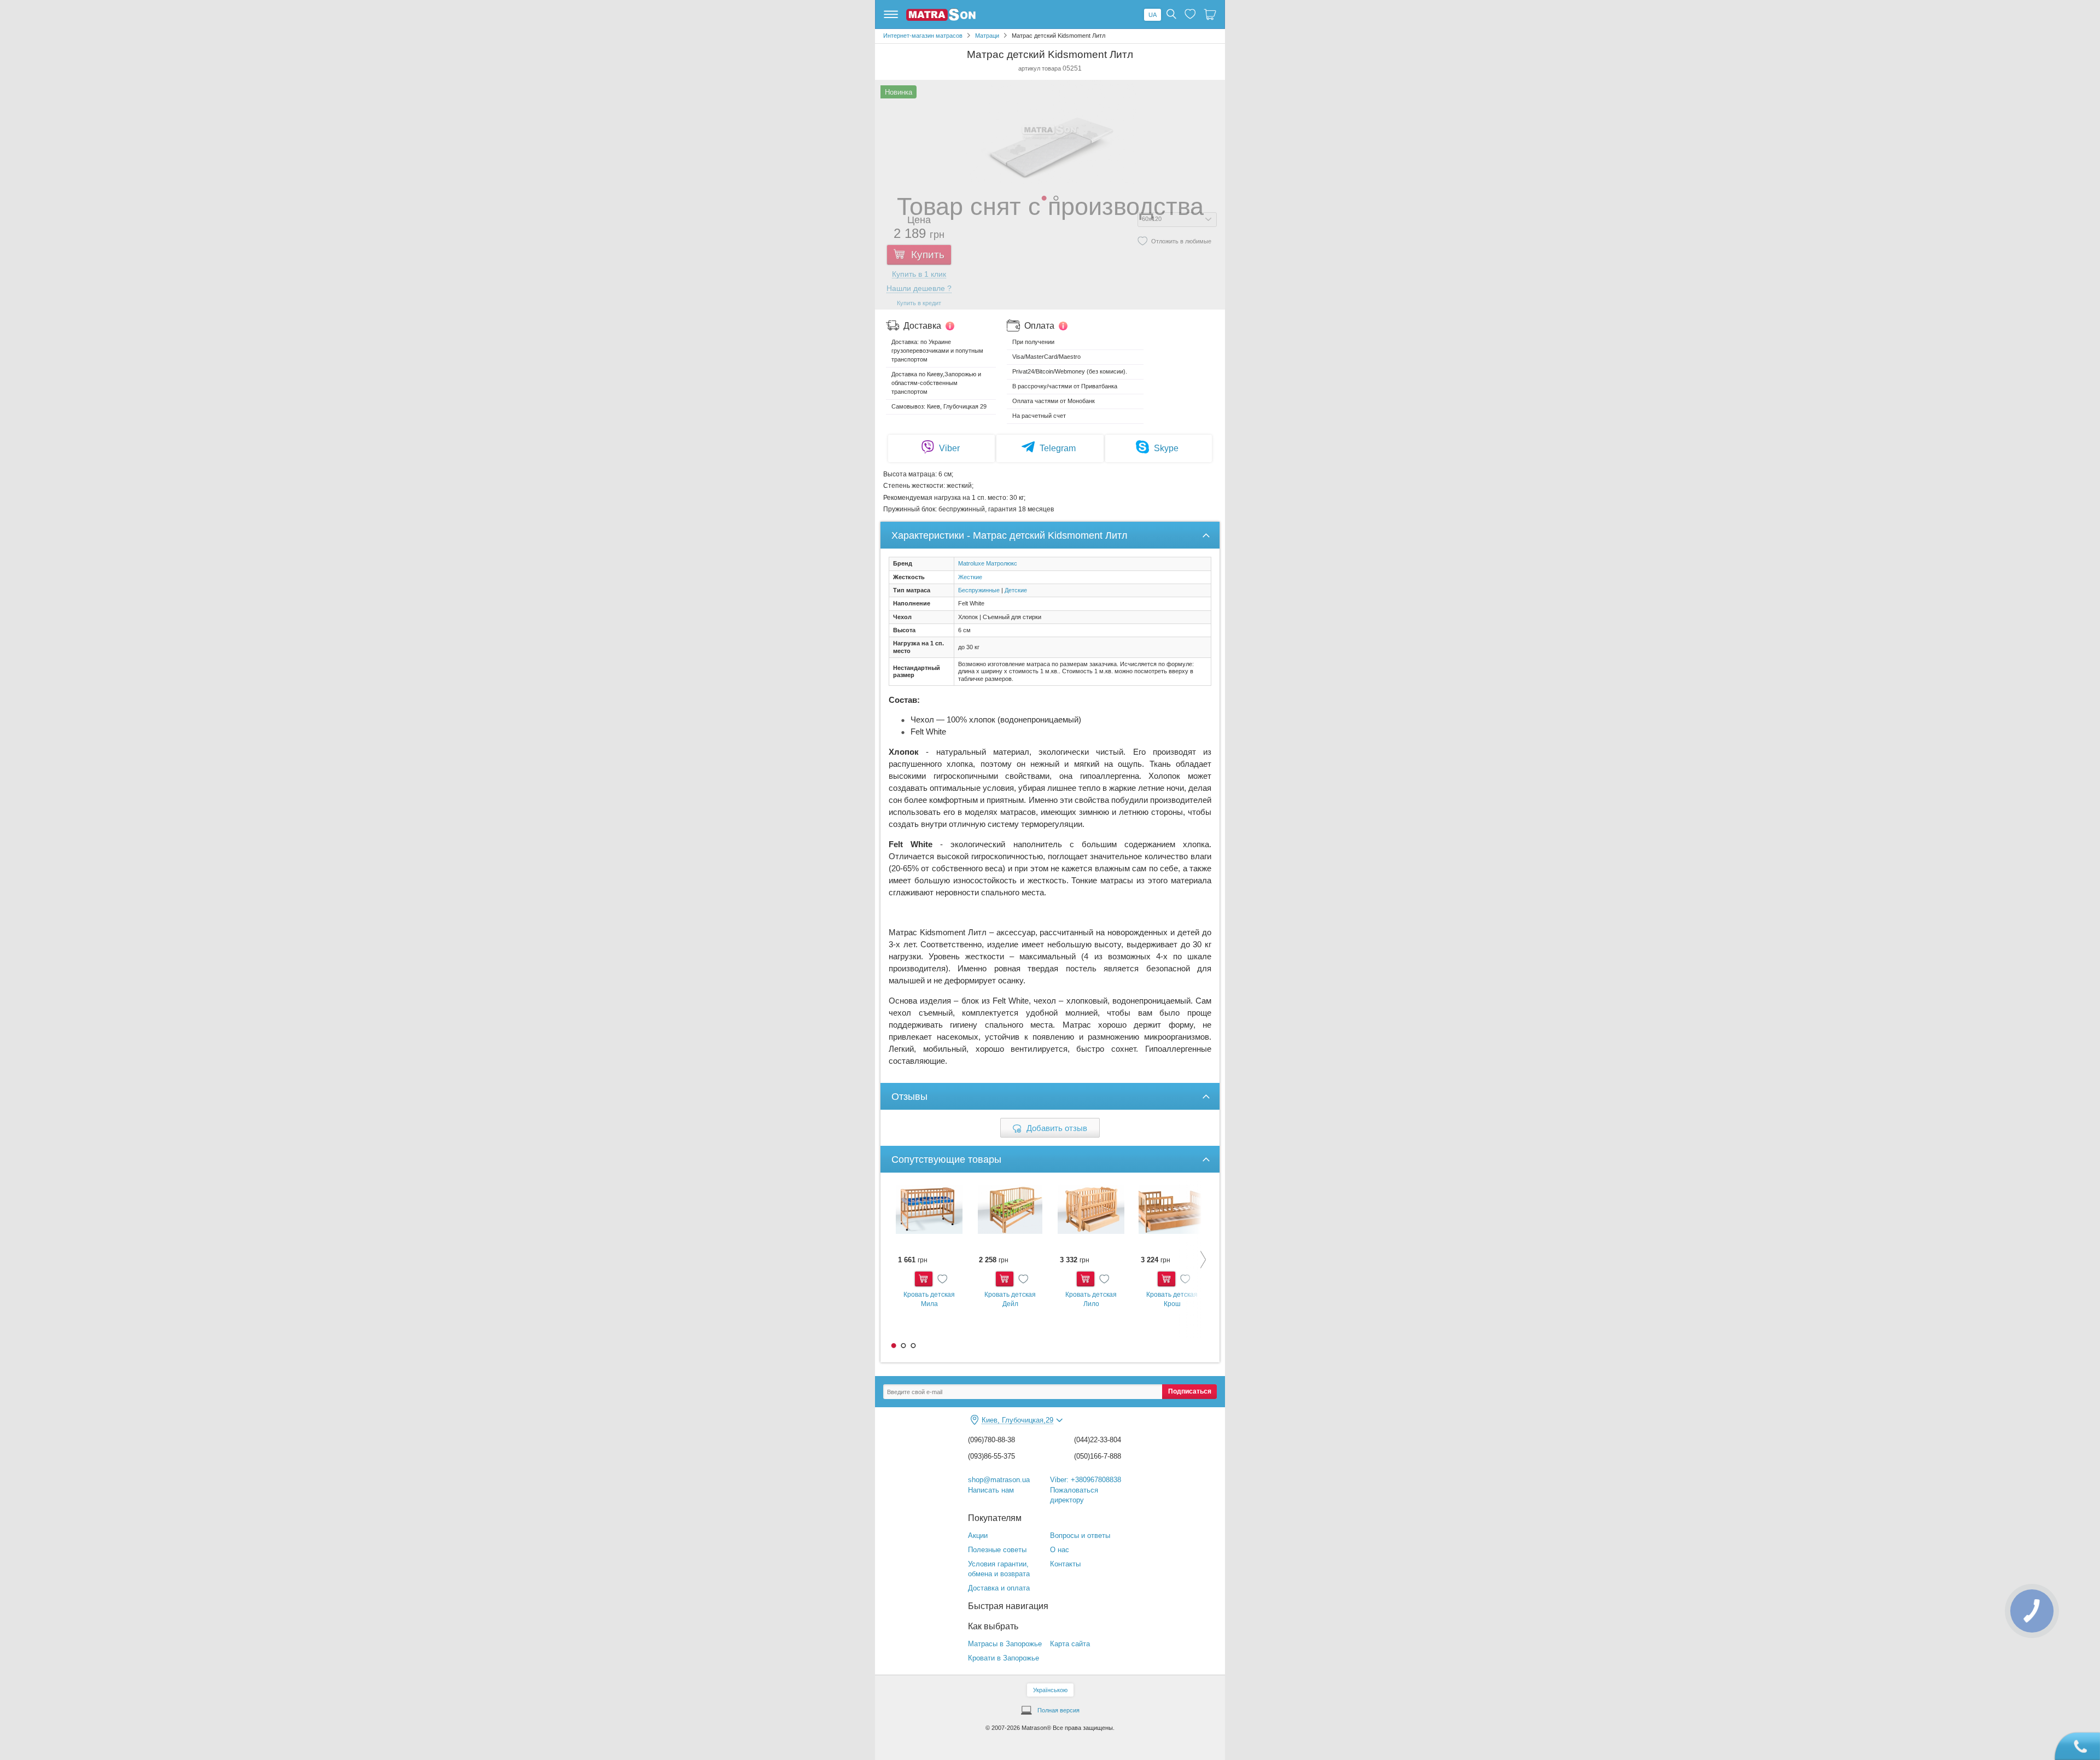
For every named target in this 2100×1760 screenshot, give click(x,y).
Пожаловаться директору (1074, 1495)
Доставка (922, 326)
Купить (924, 1279)
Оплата (1039, 326)
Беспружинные (979, 590)
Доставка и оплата (999, 1588)
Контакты (1065, 1564)
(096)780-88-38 (991, 1440)
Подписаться (1190, 1391)
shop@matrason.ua (999, 1480)
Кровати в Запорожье (1004, 1658)
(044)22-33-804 (1098, 1440)
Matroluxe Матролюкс (988, 563)
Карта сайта (1070, 1644)
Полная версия (1058, 1710)
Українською (1050, 1690)
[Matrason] (941, 19)
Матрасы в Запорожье (1005, 1644)
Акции (978, 1535)
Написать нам (991, 1490)
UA (1153, 15)
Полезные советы (997, 1550)
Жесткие (970, 577)
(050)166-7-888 (1098, 1456)
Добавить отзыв (1057, 1128)
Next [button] (1195, 1259)
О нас (1060, 1550)
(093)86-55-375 (991, 1456)
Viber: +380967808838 (1086, 1480)
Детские (1016, 590)
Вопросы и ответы (1080, 1535)
